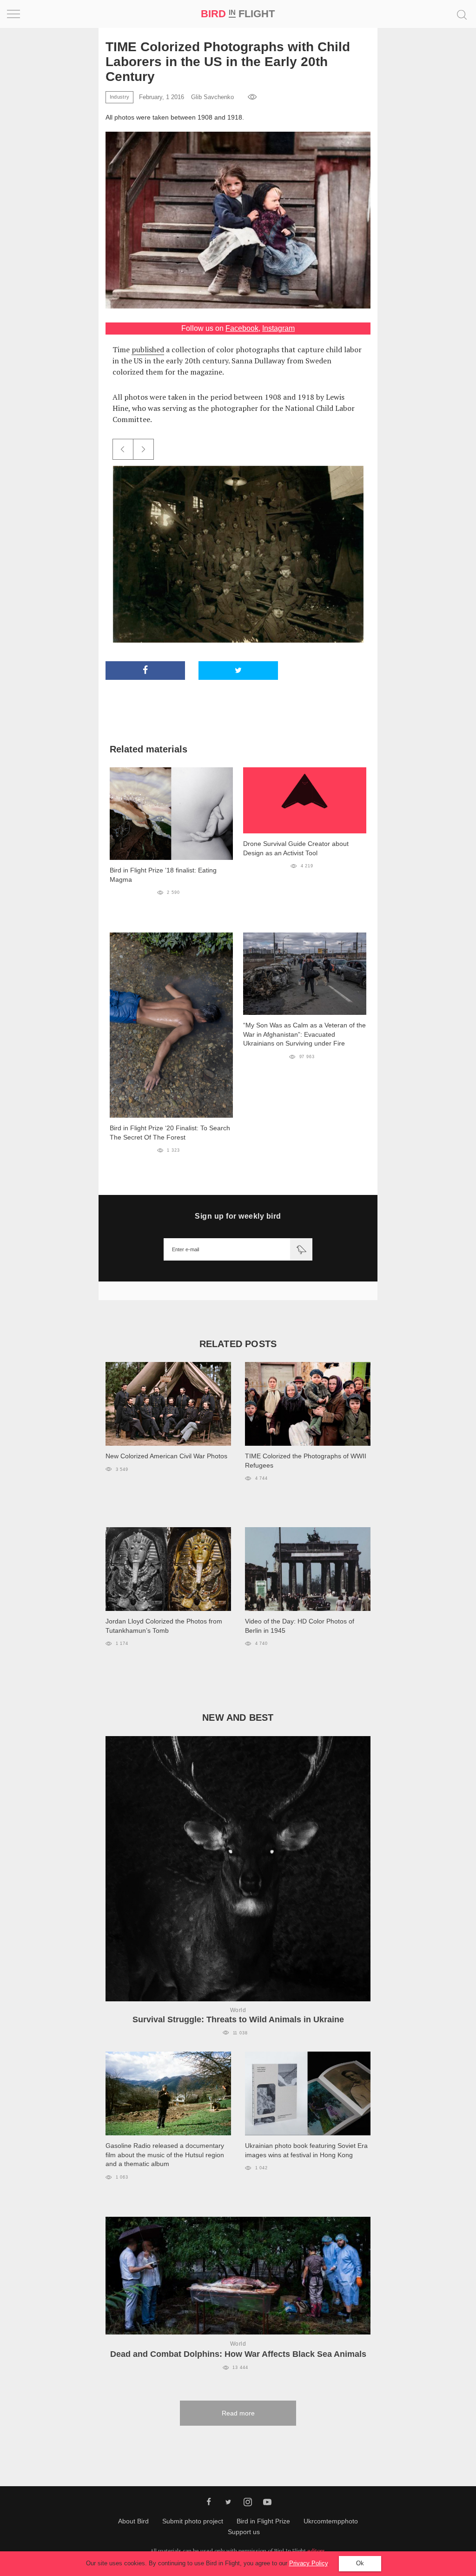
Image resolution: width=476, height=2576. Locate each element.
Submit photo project (193, 2521)
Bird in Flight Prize (263, 2521)
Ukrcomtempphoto (331, 2521)
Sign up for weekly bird (238, 1216)
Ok (360, 2563)
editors (316, 2551)
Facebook (242, 328)
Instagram (278, 328)
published (148, 349)
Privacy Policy (308, 2563)
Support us (244, 2532)
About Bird (133, 2521)
